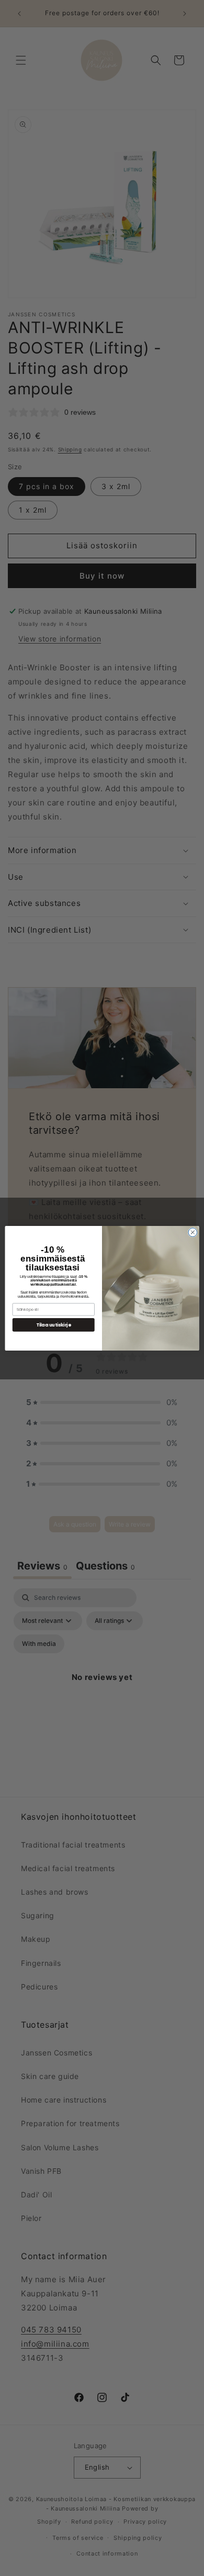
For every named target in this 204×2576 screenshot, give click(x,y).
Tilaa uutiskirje (54, 1324)
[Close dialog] (193, 1232)
